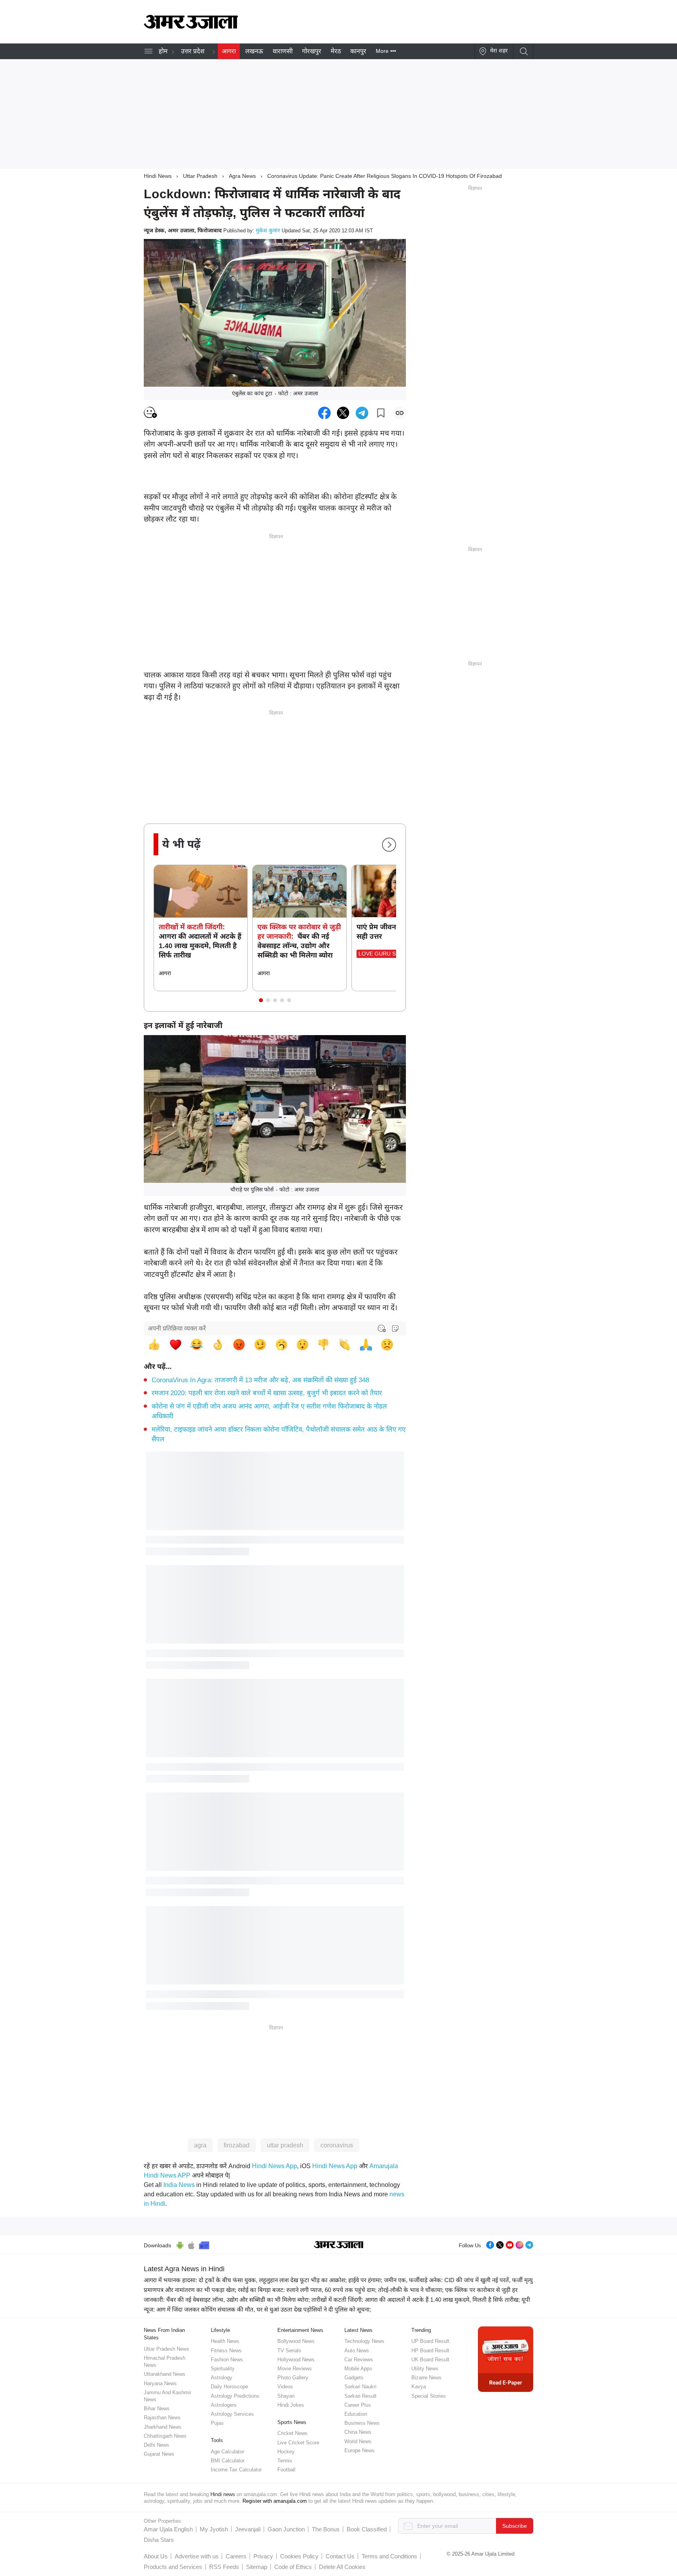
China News (358, 2432)
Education (356, 2414)
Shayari (286, 2396)
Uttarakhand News (165, 2374)
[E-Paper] (506, 2359)
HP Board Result (430, 2351)
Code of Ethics (293, 2567)
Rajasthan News (162, 2418)
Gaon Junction (286, 2529)
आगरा (229, 51)
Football (286, 2470)
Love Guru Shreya (386, 954)
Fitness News (226, 2351)
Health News (225, 2341)
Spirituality (223, 2369)
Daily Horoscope (229, 2387)
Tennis (285, 2461)
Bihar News (157, 2409)
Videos (285, 2387)
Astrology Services (232, 2414)
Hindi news (223, 2494)
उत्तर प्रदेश (193, 51)
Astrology (222, 2378)
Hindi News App (274, 2166)
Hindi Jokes (291, 2405)
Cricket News (292, 2433)
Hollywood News (296, 2360)
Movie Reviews (295, 2369)
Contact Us (340, 2556)
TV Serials (289, 2351)
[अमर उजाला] (191, 27)
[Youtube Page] (510, 2244)
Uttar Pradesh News (167, 2349)
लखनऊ (254, 51)
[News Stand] (204, 2244)
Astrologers (224, 2405)
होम (163, 51)
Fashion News (227, 2360)
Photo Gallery (293, 2378)
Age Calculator (227, 2452)
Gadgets (354, 2378)
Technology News (364, 2341)
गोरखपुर (312, 51)
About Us (156, 2556)
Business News (362, 2423)
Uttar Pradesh (200, 176)
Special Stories (429, 2396)
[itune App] (191, 2244)
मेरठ (336, 51)
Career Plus (358, 2405)
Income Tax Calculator (236, 2470)
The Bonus (326, 2529)
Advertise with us (197, 2556)
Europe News (359, 2450)
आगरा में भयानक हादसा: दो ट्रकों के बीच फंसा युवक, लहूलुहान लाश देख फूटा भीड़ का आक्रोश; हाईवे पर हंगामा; (263, 2280)
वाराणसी (283, 51)
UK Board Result (430, 2360)
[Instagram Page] (520, 2244)
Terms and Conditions (389, 2556)
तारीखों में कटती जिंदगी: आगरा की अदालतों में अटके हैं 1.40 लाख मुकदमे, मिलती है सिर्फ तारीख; (416, 2300)
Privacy (263, 2556)
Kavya (419, 2387)
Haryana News (160, 2383)
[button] (261, 1000)
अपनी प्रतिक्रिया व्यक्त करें (177, 1328)
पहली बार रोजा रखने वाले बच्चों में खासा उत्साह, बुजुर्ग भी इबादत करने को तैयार (267, 1393)
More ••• (386, 51)
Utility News (425, 2369)
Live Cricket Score (298, 2443)
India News (179, 2185)
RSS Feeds (224, 2567)
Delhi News (157, 2445)
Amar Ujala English (168, 2529)
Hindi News (158, 176)
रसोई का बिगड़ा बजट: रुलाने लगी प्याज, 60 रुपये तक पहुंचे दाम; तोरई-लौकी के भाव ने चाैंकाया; (341, 2290)
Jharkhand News (163, 2427)
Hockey (286, 2452)
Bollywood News (296, 2341)
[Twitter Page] (500, 2244)
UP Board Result (430, 2341)
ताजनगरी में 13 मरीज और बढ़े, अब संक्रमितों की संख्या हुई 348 (260, 1380)
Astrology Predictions (235, 2396)
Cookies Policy (299, 2556)
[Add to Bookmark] (381, 413)
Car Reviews (359, 2360)
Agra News (242, 176)
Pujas (217, 2423)
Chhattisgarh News (165, 2436)
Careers (236, 2556)
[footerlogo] (339, 2245)
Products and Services (173, 2567)
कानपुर (358, 51)
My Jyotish (214, 2529)
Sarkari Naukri (360, 2387)
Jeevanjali (248, 2529)
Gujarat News (159, 2454)
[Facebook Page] (490, 2244)
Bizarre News (426, 2378)
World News (358, 2441)
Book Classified (367, 2529)
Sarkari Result (360, 2396)
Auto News (357, 2351)
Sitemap (257, 2567)
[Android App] (180, 2244)
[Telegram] (529, 2244)
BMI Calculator (228, 2461)
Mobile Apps (358, 2369)
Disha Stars (159, 2540)
